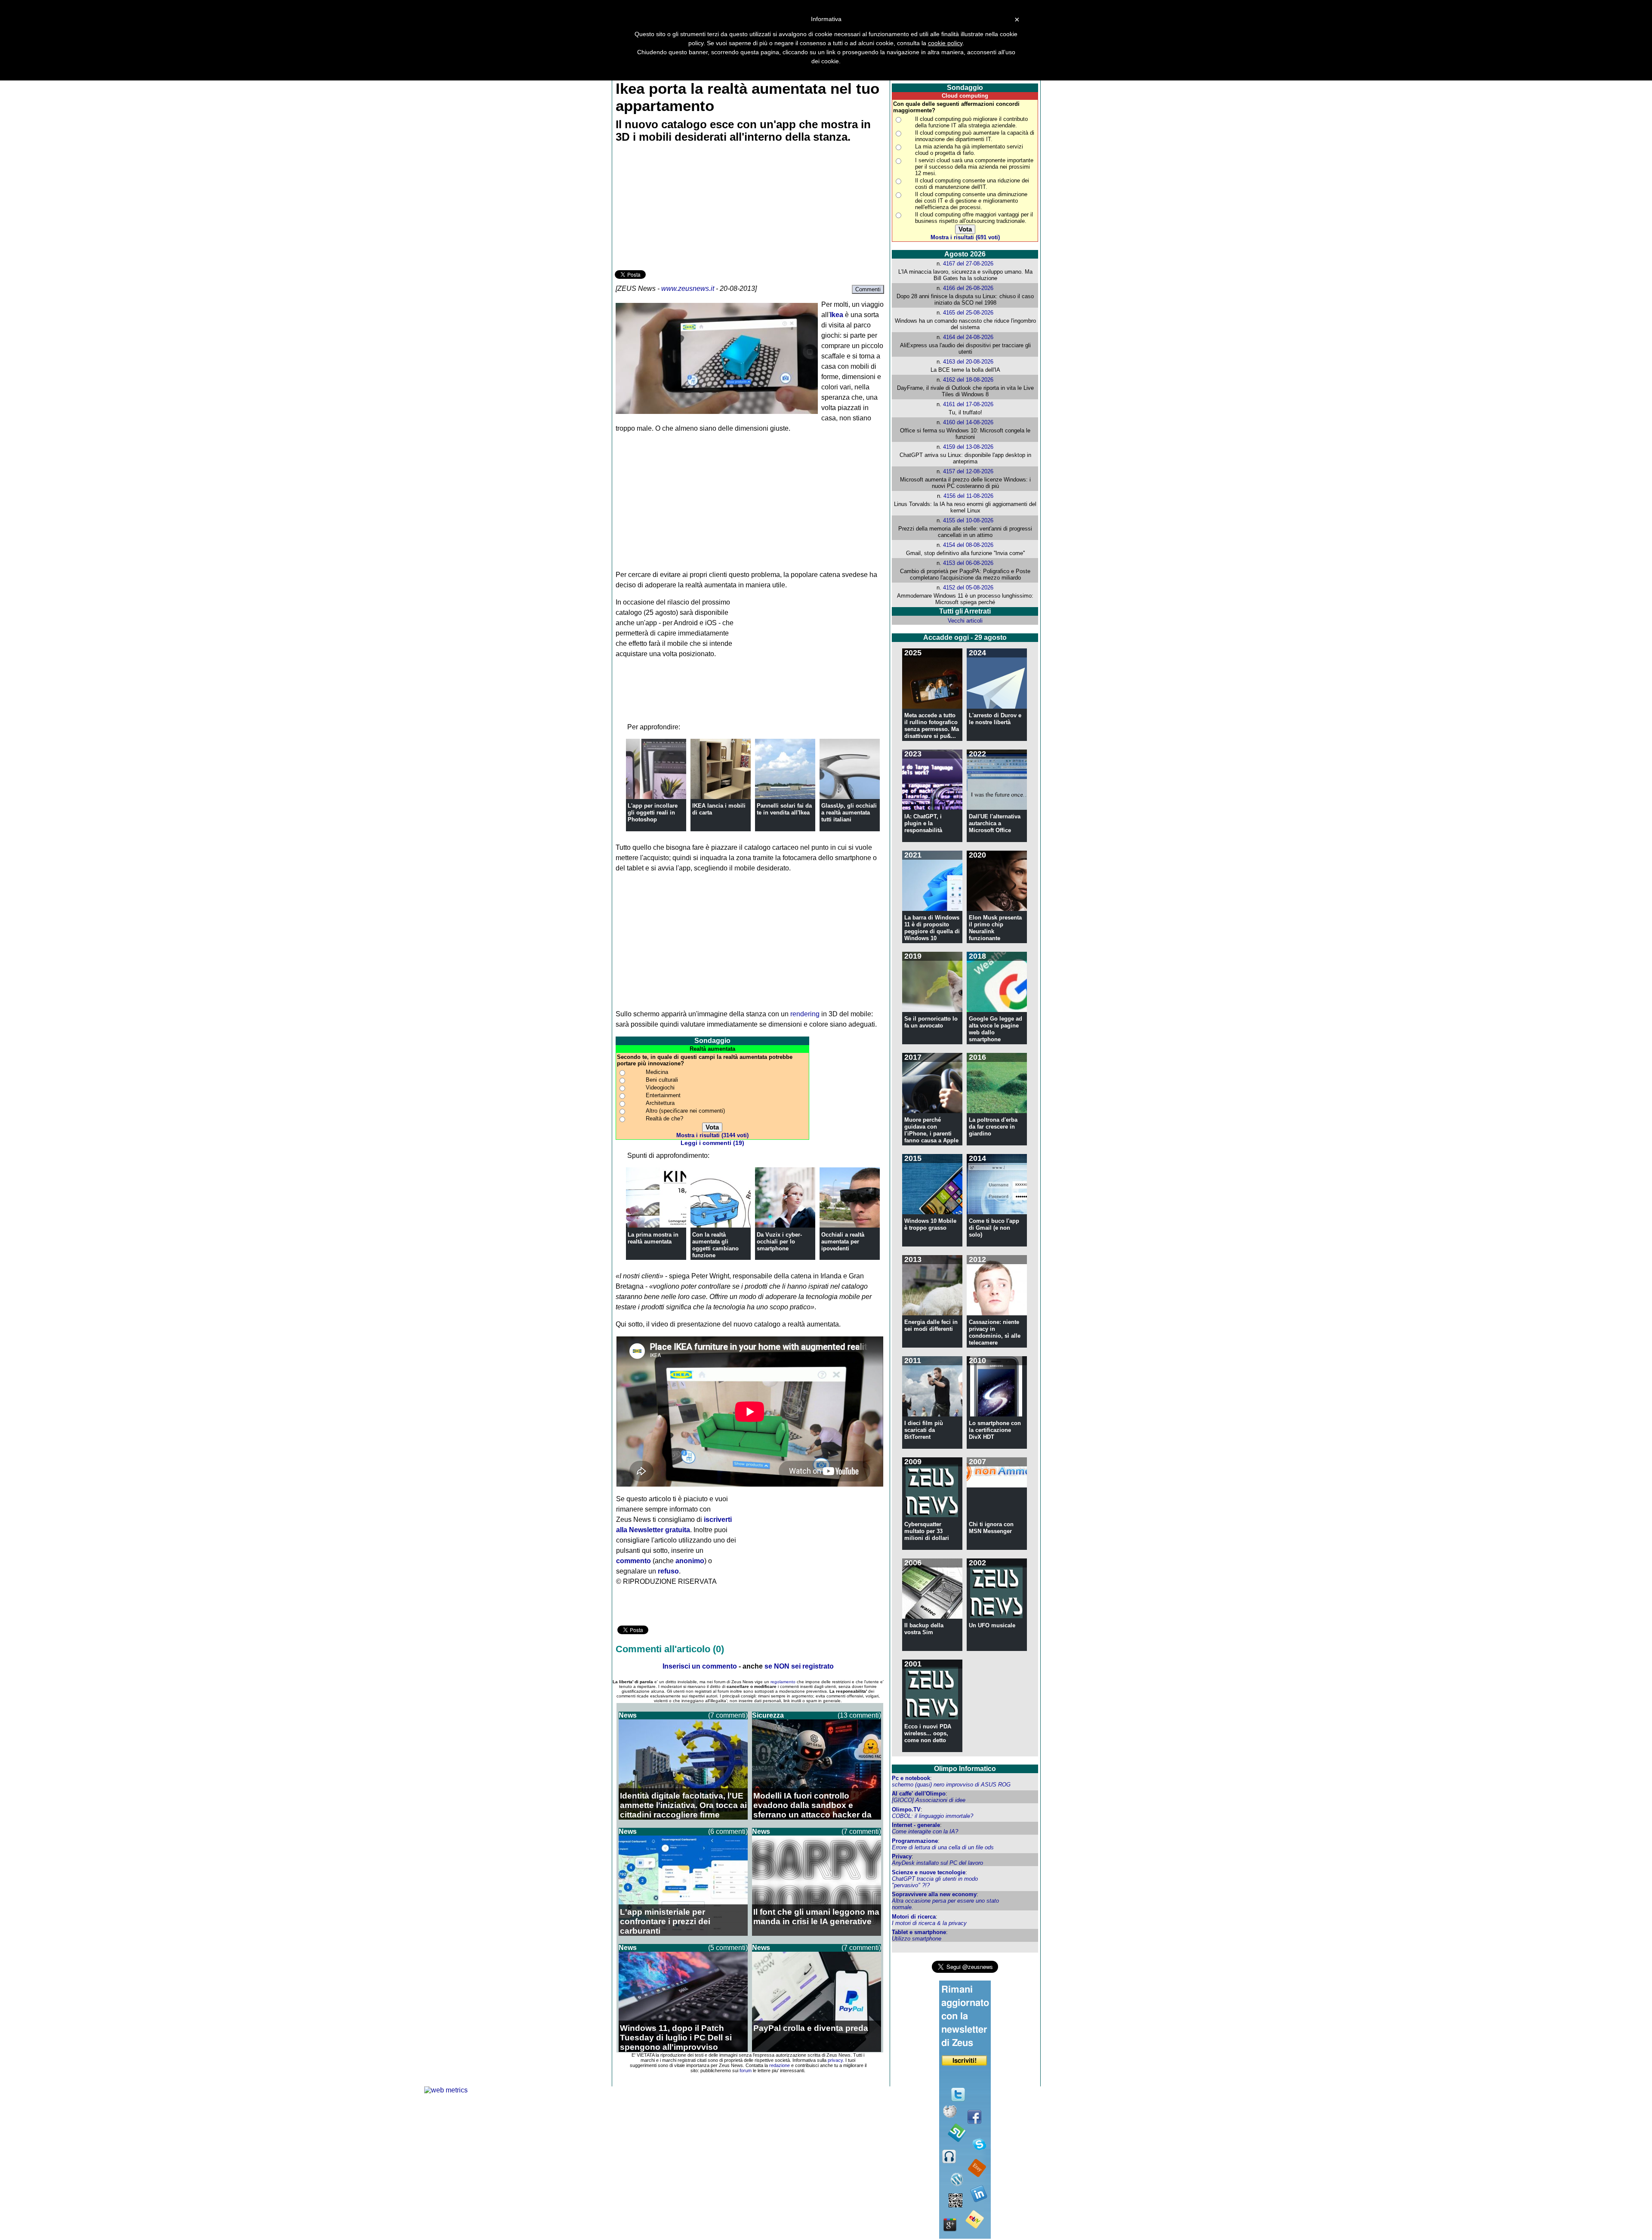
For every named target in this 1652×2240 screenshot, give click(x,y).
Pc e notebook (911, 1778)
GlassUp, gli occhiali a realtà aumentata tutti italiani (849, 813)
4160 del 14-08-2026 (968, 422)
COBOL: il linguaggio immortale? (932, 1816)
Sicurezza (768, 1715)
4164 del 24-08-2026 (968, 337)
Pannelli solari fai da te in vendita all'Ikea (784, 809)
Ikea (837, 315)
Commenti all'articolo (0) (670, 1649)
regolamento (783, 1682)
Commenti (868, 289)
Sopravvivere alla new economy (934, 1894)
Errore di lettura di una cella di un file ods (943, 1847)
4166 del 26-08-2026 (968, 288)
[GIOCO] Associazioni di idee (929, 1800)
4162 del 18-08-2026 (968, 380)
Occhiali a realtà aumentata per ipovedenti (843, 1242)
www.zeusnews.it (688, 288)
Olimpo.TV (906, 1810)
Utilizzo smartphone (917, 1939)
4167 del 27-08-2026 (968, 264)
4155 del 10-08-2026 (968, 520)
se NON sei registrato (799, 1666)
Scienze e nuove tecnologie (929, 1872)
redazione (780, 2065)
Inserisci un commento (700, 1666)
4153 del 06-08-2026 (968, 563)
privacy (835, 2060)
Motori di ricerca (914, 1917)
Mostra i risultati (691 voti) (965, 237)
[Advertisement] (679, 208)
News (628, 1715)
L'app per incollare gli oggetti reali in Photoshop (653, 813)
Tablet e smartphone (919, 1932)
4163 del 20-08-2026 (968, 362)
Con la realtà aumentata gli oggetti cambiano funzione (715, 1245)
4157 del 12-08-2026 (968, 471)
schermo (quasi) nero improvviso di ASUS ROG (951, 1785)
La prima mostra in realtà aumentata (653, 1238)
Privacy (902, 1856)
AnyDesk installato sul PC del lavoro (937, 1863)
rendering (805, 1014)
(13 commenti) (859, 1715)
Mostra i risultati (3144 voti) (712, 1135)
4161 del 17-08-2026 (968, 404)
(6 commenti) (728, 1831)
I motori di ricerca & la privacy (929, 1923)
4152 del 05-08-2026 (968, 588)
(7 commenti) (728, 1715)
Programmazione (915, 1841)
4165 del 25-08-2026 (968, 313)
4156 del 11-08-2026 (968, 496)
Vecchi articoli (965, 621)
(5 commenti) (728, 1948)
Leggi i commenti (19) (712, 1143)
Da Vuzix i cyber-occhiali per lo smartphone (779, 1242)
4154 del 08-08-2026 (968, 545)
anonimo (690, 1561)
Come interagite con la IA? (925, 1831)
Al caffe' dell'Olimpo (919, 1794)
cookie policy (945, 43)
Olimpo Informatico (965, 1769)
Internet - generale (916, 1825)
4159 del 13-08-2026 (968, 447)
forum (746, 2070)
